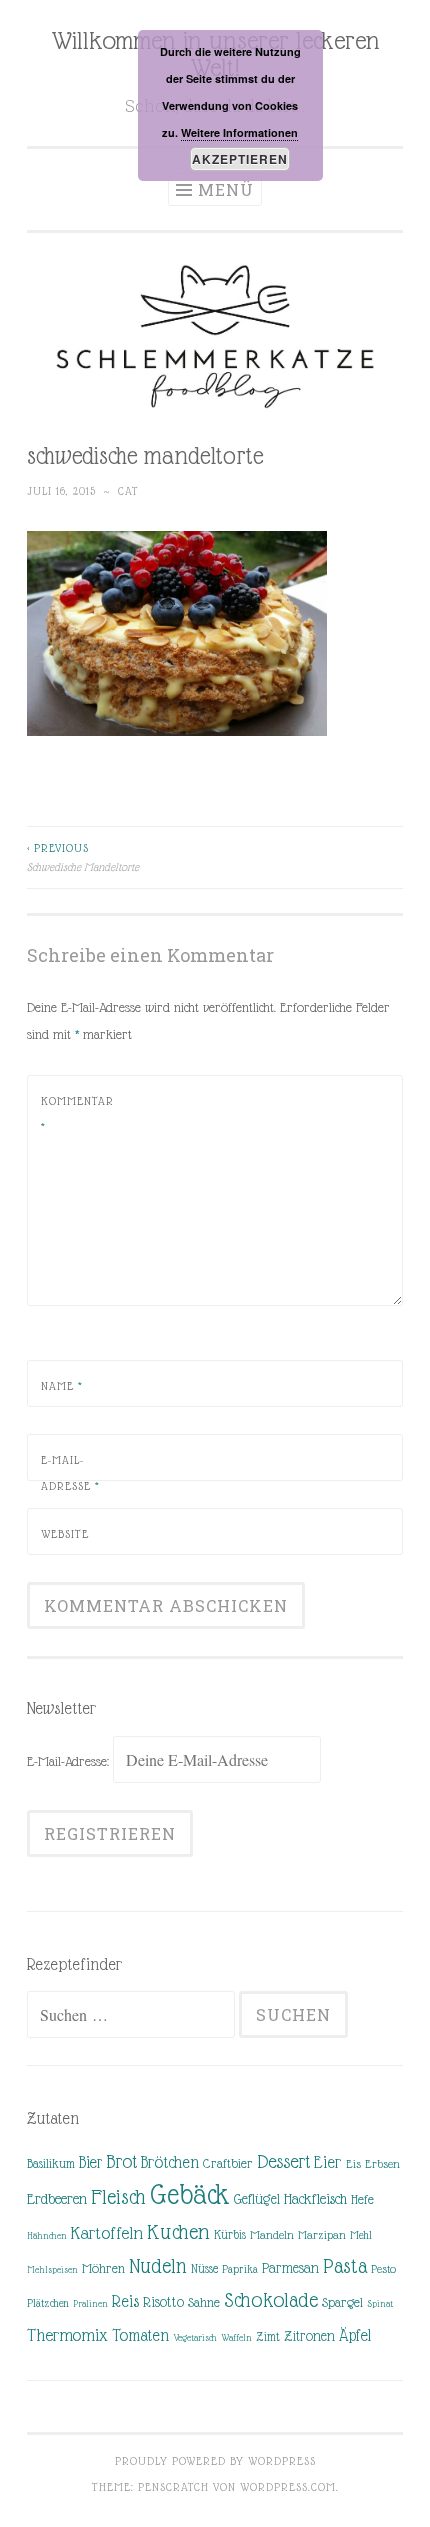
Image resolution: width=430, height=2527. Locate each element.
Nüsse (204, 2269)
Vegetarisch (195, 2337)
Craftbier (228, 2163)
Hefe (362, 2199)
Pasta (345, 2266)
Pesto (383, 2269)
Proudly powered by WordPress (215, 2461)
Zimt (268, 2337)
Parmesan (290, 2268)
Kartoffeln (107, 2233)
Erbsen (382, 2164)
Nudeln (158, 2266)
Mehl (361, 2235)
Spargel (342, 2302)
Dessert (283, 2161)
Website (65, 1534)
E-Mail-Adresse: (70, 1761)
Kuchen (178, 2231)
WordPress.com (288, 2487)
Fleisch (118, 2196)
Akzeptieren (240, 159)
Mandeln (272, 2235)
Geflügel (257, 2199)
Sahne (204, 2302)
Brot (121, 2161)
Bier (90, 2162)
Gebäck (190, 2195)
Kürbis (230, 2235)
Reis (125, 2301)
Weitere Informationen (239, 132)
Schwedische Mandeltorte (83, 857)
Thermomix (67, 2335)
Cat (128, 491)
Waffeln (236, 2337)
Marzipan (322, 2235)
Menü (226, 189)
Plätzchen (48, 2303)
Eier (328, 2162)
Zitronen (309, 2336)
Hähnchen (47, 2235)
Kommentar (77, 1114)
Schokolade (271, 2300)
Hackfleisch (315, 2198)
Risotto (163, 2302)
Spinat (380, 2303)
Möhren (103, 2268)
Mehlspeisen (52, 2269)
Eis (353, 2164)
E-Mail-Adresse (70, 1473)
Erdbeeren (57, 2198)
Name (62, 1386)
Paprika (240, 2269)
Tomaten (140, 2335)
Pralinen (90, 2303)
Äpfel (355, 2335)
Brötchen (170, 2162)
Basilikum (51, 2163)
